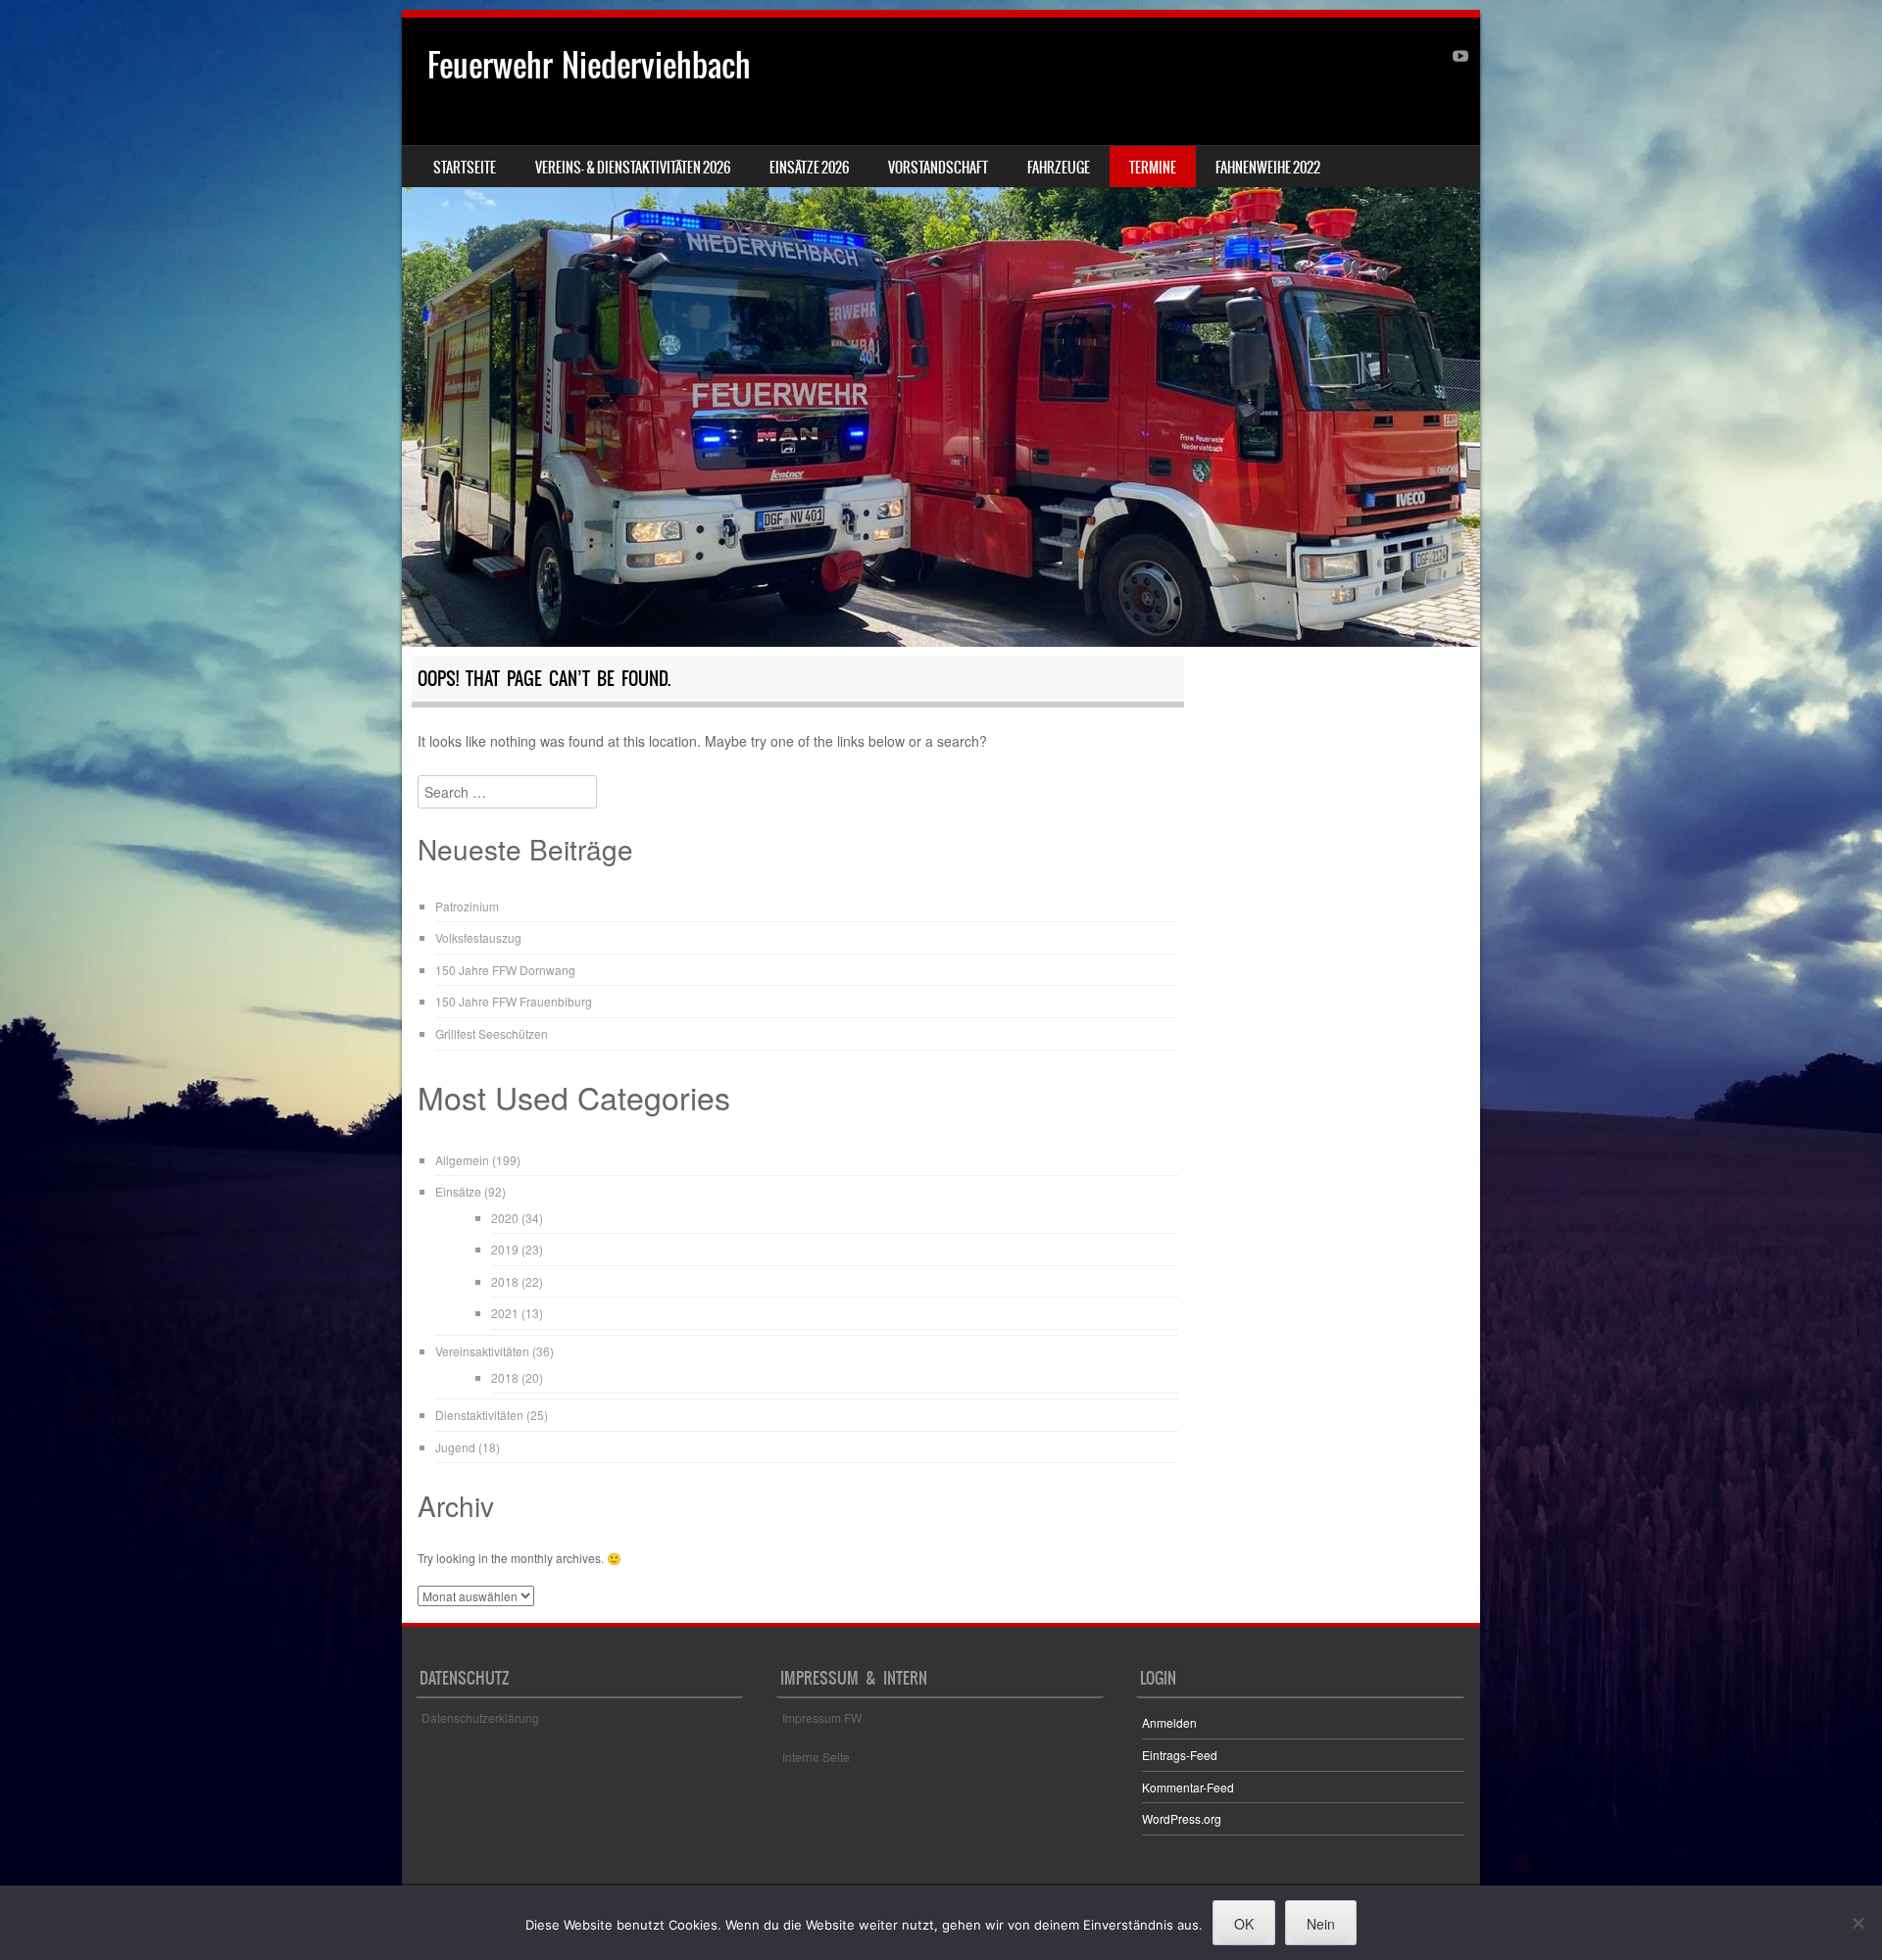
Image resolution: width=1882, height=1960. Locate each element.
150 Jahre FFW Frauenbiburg (514, 1001)
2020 (505, 1218)
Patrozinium (467, 906)
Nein (1321, 1924)
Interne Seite (816, 1757)
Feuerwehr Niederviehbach (589, 65)
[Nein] (1857, 1923)
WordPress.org (1182, 1818)
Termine (1153, 168)
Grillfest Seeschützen (492, 1033)
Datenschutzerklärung (480, 1717)
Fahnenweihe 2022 (1268, 168)
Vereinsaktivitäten (482, 1351)
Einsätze (458, 1191)
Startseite (465, 168)
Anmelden (1169, 1722)
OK (1244, 1924)
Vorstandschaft (938, 168)
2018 (505, 1281)
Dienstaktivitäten (479, 1415)
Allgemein (462, 1160)
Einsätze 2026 (809, 168)
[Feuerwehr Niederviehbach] (941, 332)
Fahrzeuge (1059, 168)
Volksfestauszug (478, 937)
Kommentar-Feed (1188, 1787)
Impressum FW (822, 1717)
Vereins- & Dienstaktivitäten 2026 (633, 168)
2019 (505, 1249)
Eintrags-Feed (1180, 1755)
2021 (505, 1313)
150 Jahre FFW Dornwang (505, 970)
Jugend (455, 1447)
